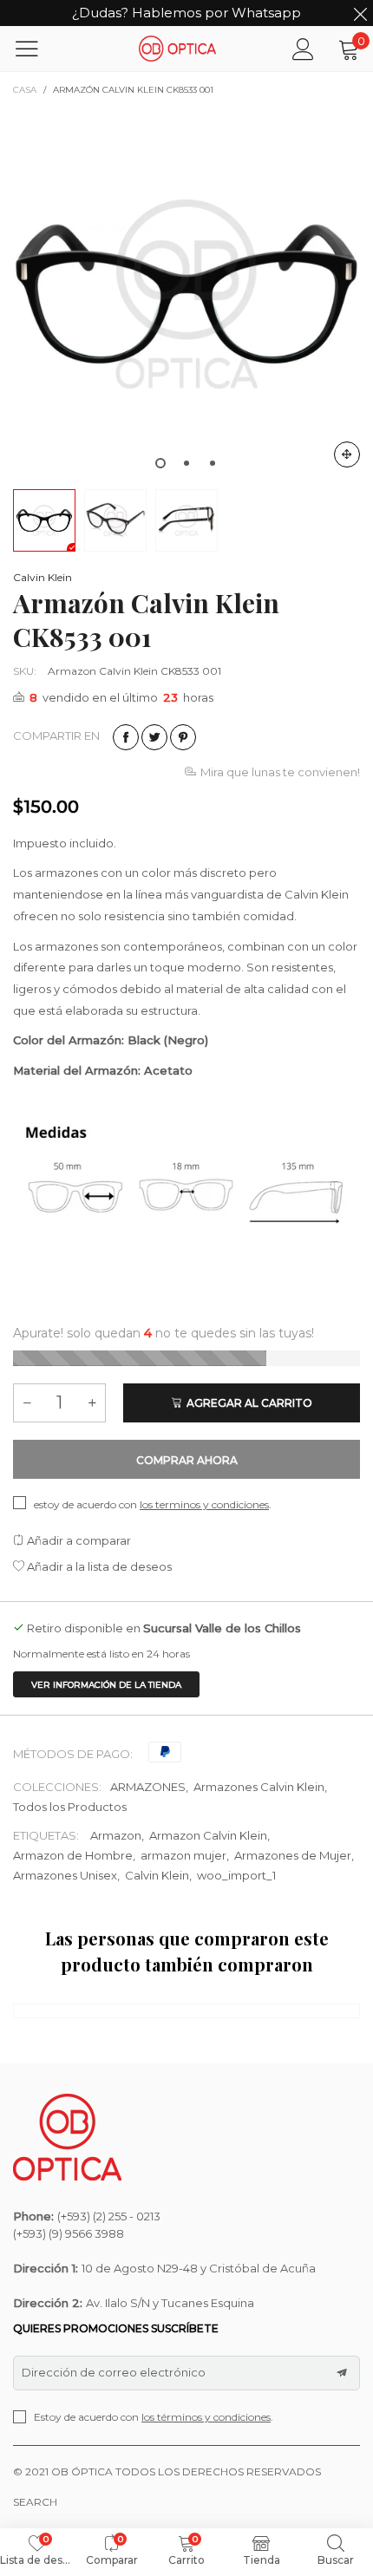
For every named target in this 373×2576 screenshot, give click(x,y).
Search (35, 2502)
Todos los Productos (70, 1807)
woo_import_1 (236, 1875)
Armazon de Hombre (73, 1855)
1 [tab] (160, 463)
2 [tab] (186, 463)
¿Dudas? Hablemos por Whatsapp (186, 13)
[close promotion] (360, 13)
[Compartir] (126, 737)
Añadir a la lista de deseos (98, 1566)
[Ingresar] (303, 49)
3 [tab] (213, 463)
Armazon (116, 1835)
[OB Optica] (178, 48)
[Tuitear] (154, 737)
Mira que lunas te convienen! (280, 772)
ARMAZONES (148, 1787)
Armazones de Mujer (293, 1855)
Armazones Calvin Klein (259, 1787)
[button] (27, 1403)
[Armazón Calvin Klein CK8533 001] (186, 294)
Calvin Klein (43, 577)
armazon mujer (183, 1855)
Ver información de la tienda (106, 1685)
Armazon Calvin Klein (208, 1835)
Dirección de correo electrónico (114, 2372)
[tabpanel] (186, 294)
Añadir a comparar (78, 1540)
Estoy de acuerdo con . (154, 2417)
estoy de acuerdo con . (153, 1504)
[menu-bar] (38, 49)
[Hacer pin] (183, 737)
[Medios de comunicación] (347, 454)
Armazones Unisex (65, 1875)
